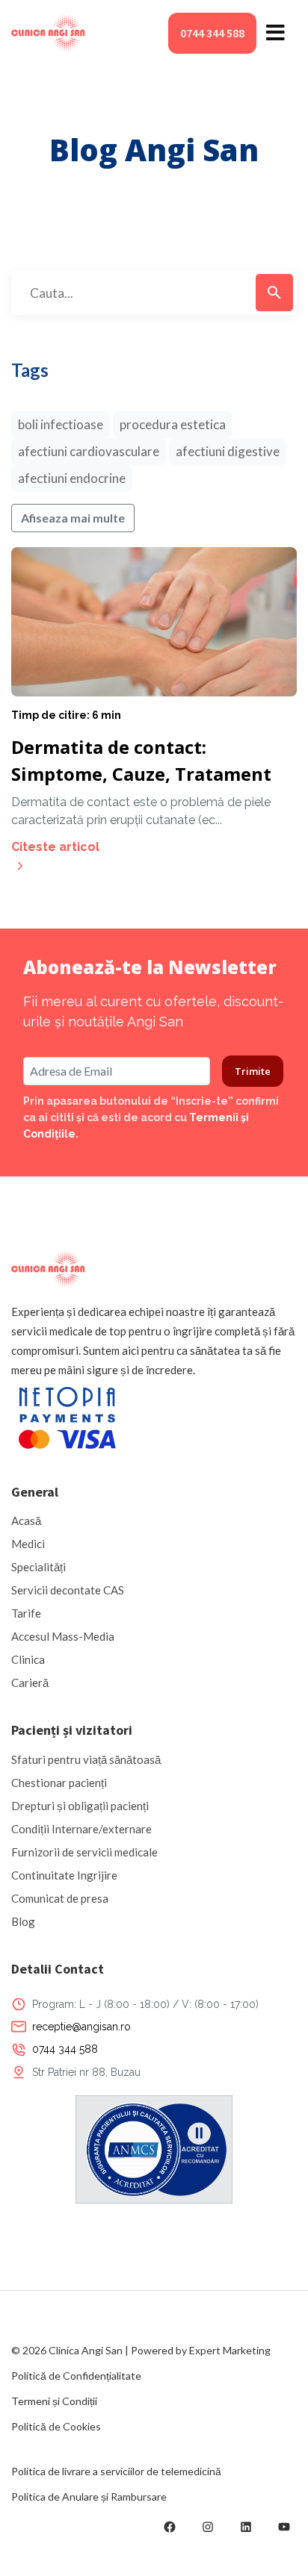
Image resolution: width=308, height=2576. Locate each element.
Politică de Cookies (56, 2426)
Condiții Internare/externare (81, 1829)
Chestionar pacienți (59, 1783)
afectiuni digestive (228, 451)
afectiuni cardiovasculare (89, 451)
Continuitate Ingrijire (64, 1875)
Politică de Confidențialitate (76, 2376)
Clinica (28, 1659)
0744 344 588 (212, 33)
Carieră (30, 1682)
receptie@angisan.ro (81, 2027)
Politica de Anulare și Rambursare (89, 2497)
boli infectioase (61, 424)
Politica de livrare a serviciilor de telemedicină (116, 2471)
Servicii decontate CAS (68, 1590)
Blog (23, 1921)
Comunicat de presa (60, 1898)
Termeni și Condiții (54, 2401)
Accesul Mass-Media (63, 1636)
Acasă (26, 1521)
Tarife (26, 1613)
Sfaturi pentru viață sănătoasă (86, 1759)
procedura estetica (173, 424)
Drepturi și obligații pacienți (80, 1806)
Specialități (38, 1567)
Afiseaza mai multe (73, 518)
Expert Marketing (230, 2350)
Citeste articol (55, 847)
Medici (28, 1544)
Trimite (253, 1071)
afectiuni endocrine (72, 478)
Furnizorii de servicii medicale (84, 1852)
